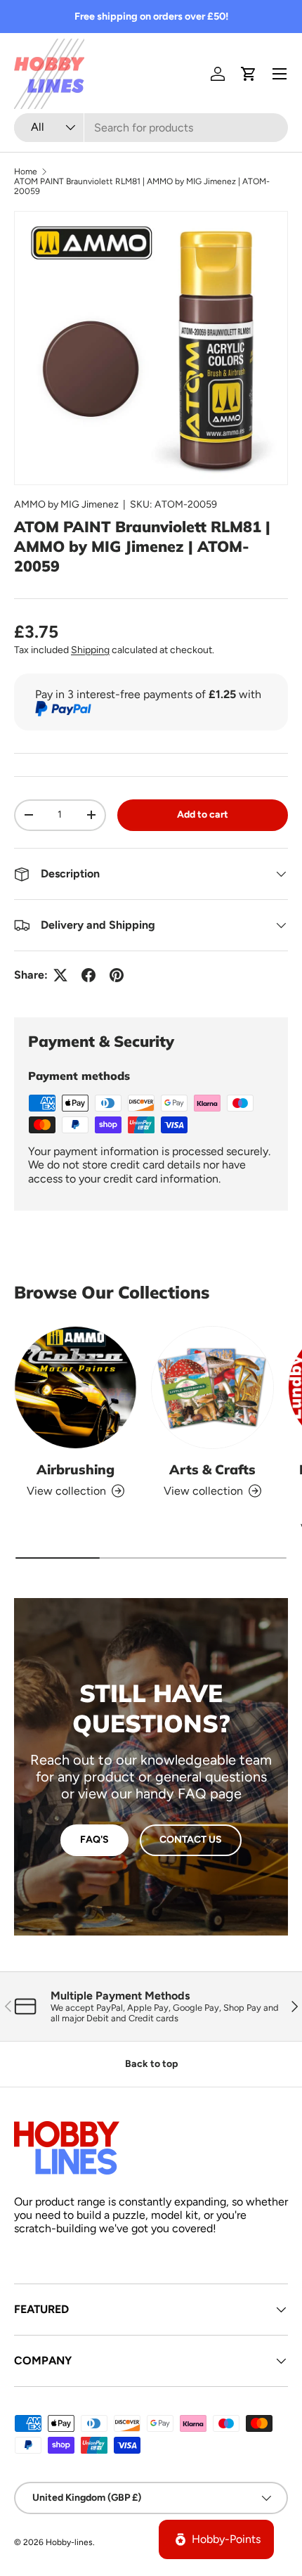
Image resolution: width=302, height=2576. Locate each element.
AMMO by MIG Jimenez (66, 504)
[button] (249, 74)
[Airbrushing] (75, 1387)
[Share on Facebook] (88, 975)
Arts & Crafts (212, 1469)
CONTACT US (191, 1840)
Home (26, 172)
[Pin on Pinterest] (117, 975)
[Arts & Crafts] (212, 1387)
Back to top (151, 2064)
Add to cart (203, 814)
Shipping (90, 650)
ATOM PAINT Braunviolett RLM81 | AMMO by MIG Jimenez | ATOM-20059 (142, 186)
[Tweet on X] (60, 975)
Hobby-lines (69, 2542)
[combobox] (151, 128)
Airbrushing (75, 1469)
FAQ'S (94, 1840)
